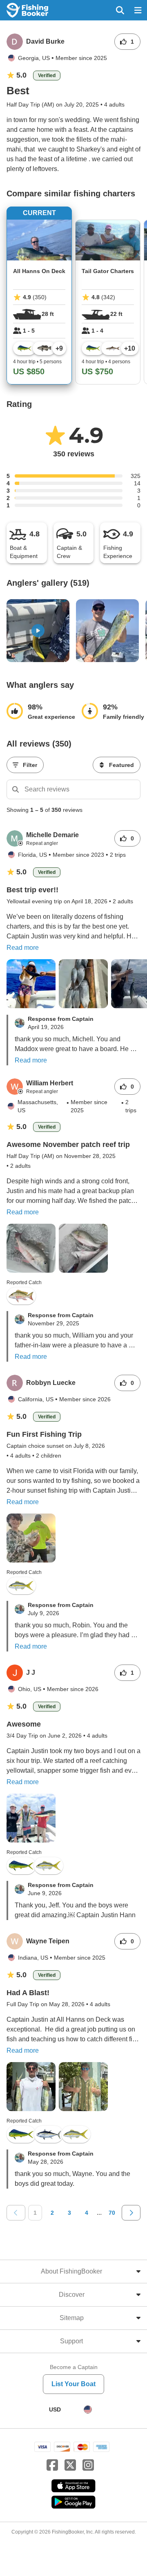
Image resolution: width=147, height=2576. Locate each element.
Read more (23, 948)
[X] (70, 2465)
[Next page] (131, 2213)
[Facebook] (52, 2465)
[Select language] (88, 2409)
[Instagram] (88, 2465)
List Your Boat (73, 2384)
